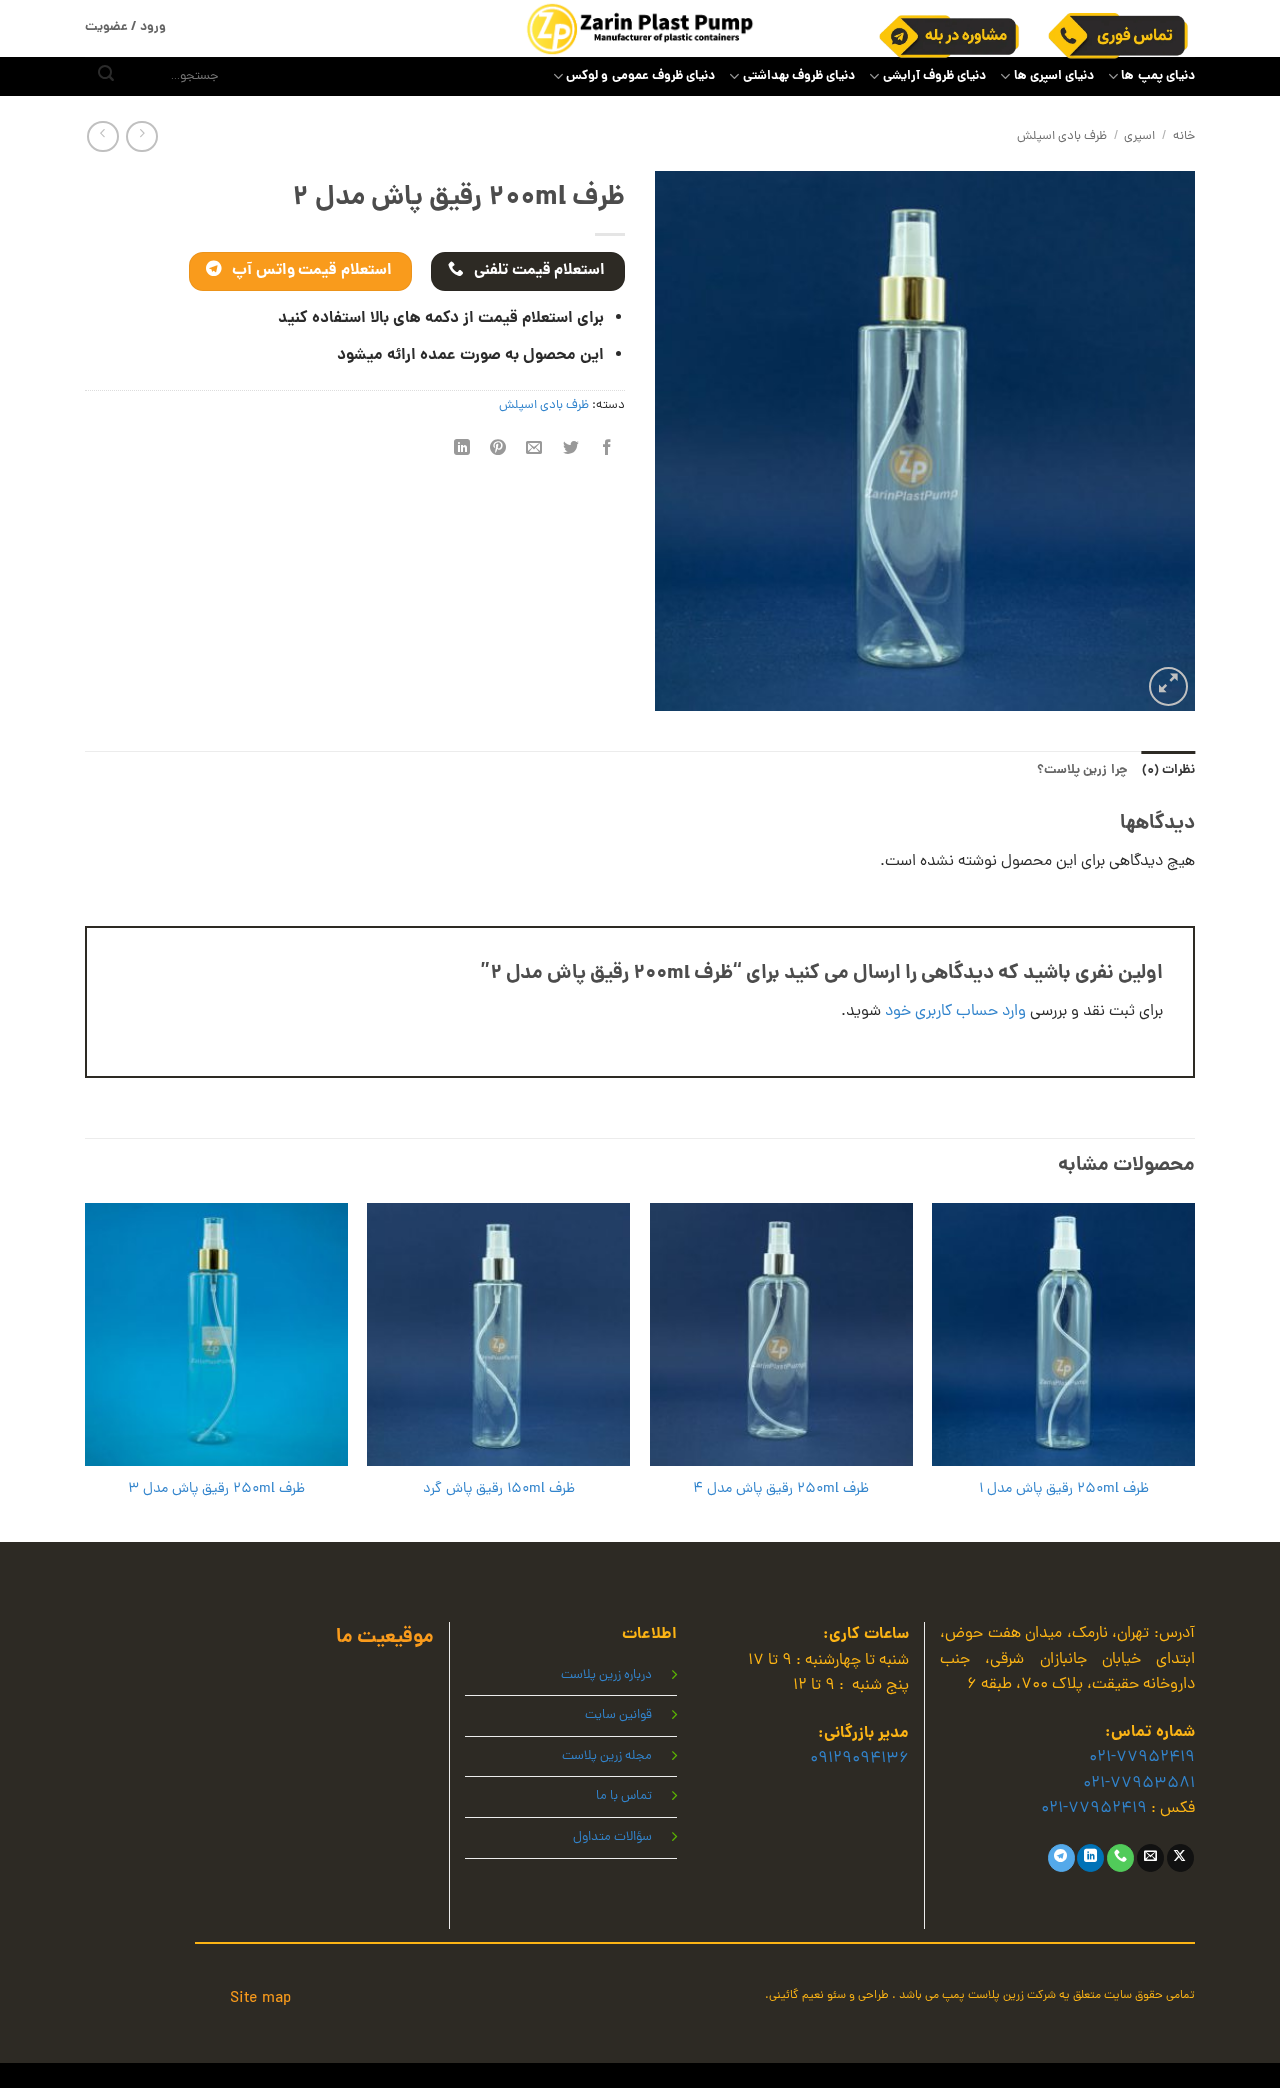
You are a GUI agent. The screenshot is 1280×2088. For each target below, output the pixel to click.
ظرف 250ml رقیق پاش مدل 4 (781, 1489)
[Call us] (1120, 1858)
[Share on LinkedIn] (462, 450)
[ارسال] (106, 77)
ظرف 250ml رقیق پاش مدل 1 (1064, 1489)
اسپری (1139, 136)
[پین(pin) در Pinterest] (498, 450)
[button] (1168, 686)
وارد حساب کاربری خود (955, 1012)
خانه (1184, 136)
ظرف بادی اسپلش (1062, 136)
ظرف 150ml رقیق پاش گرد (499, 1489)
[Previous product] (102, 136)
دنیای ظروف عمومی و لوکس (640, 76)
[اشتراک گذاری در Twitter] (570, 450)
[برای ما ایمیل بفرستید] (1150, 1858)
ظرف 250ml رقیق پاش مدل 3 (216, 1489)
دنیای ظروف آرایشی (934, 76)
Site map (260, 1999)
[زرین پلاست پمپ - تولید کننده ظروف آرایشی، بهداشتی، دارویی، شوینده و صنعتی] (640, 28)
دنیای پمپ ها (1158, 76)
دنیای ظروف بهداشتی (799, 76)
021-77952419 (1142, 1758)
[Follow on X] (1180, 1858)
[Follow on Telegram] (1061, 1858)
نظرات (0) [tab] (1168, 770)
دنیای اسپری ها (1054, 76)
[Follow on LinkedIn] (1090, 1858)
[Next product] (141, 136)
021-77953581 (1139, 1784)
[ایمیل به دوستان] (534, 450)
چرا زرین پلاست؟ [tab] (1082, 770)
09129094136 (859, 1759)
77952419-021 (1094, 1809)
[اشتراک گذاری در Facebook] (606, 450)
